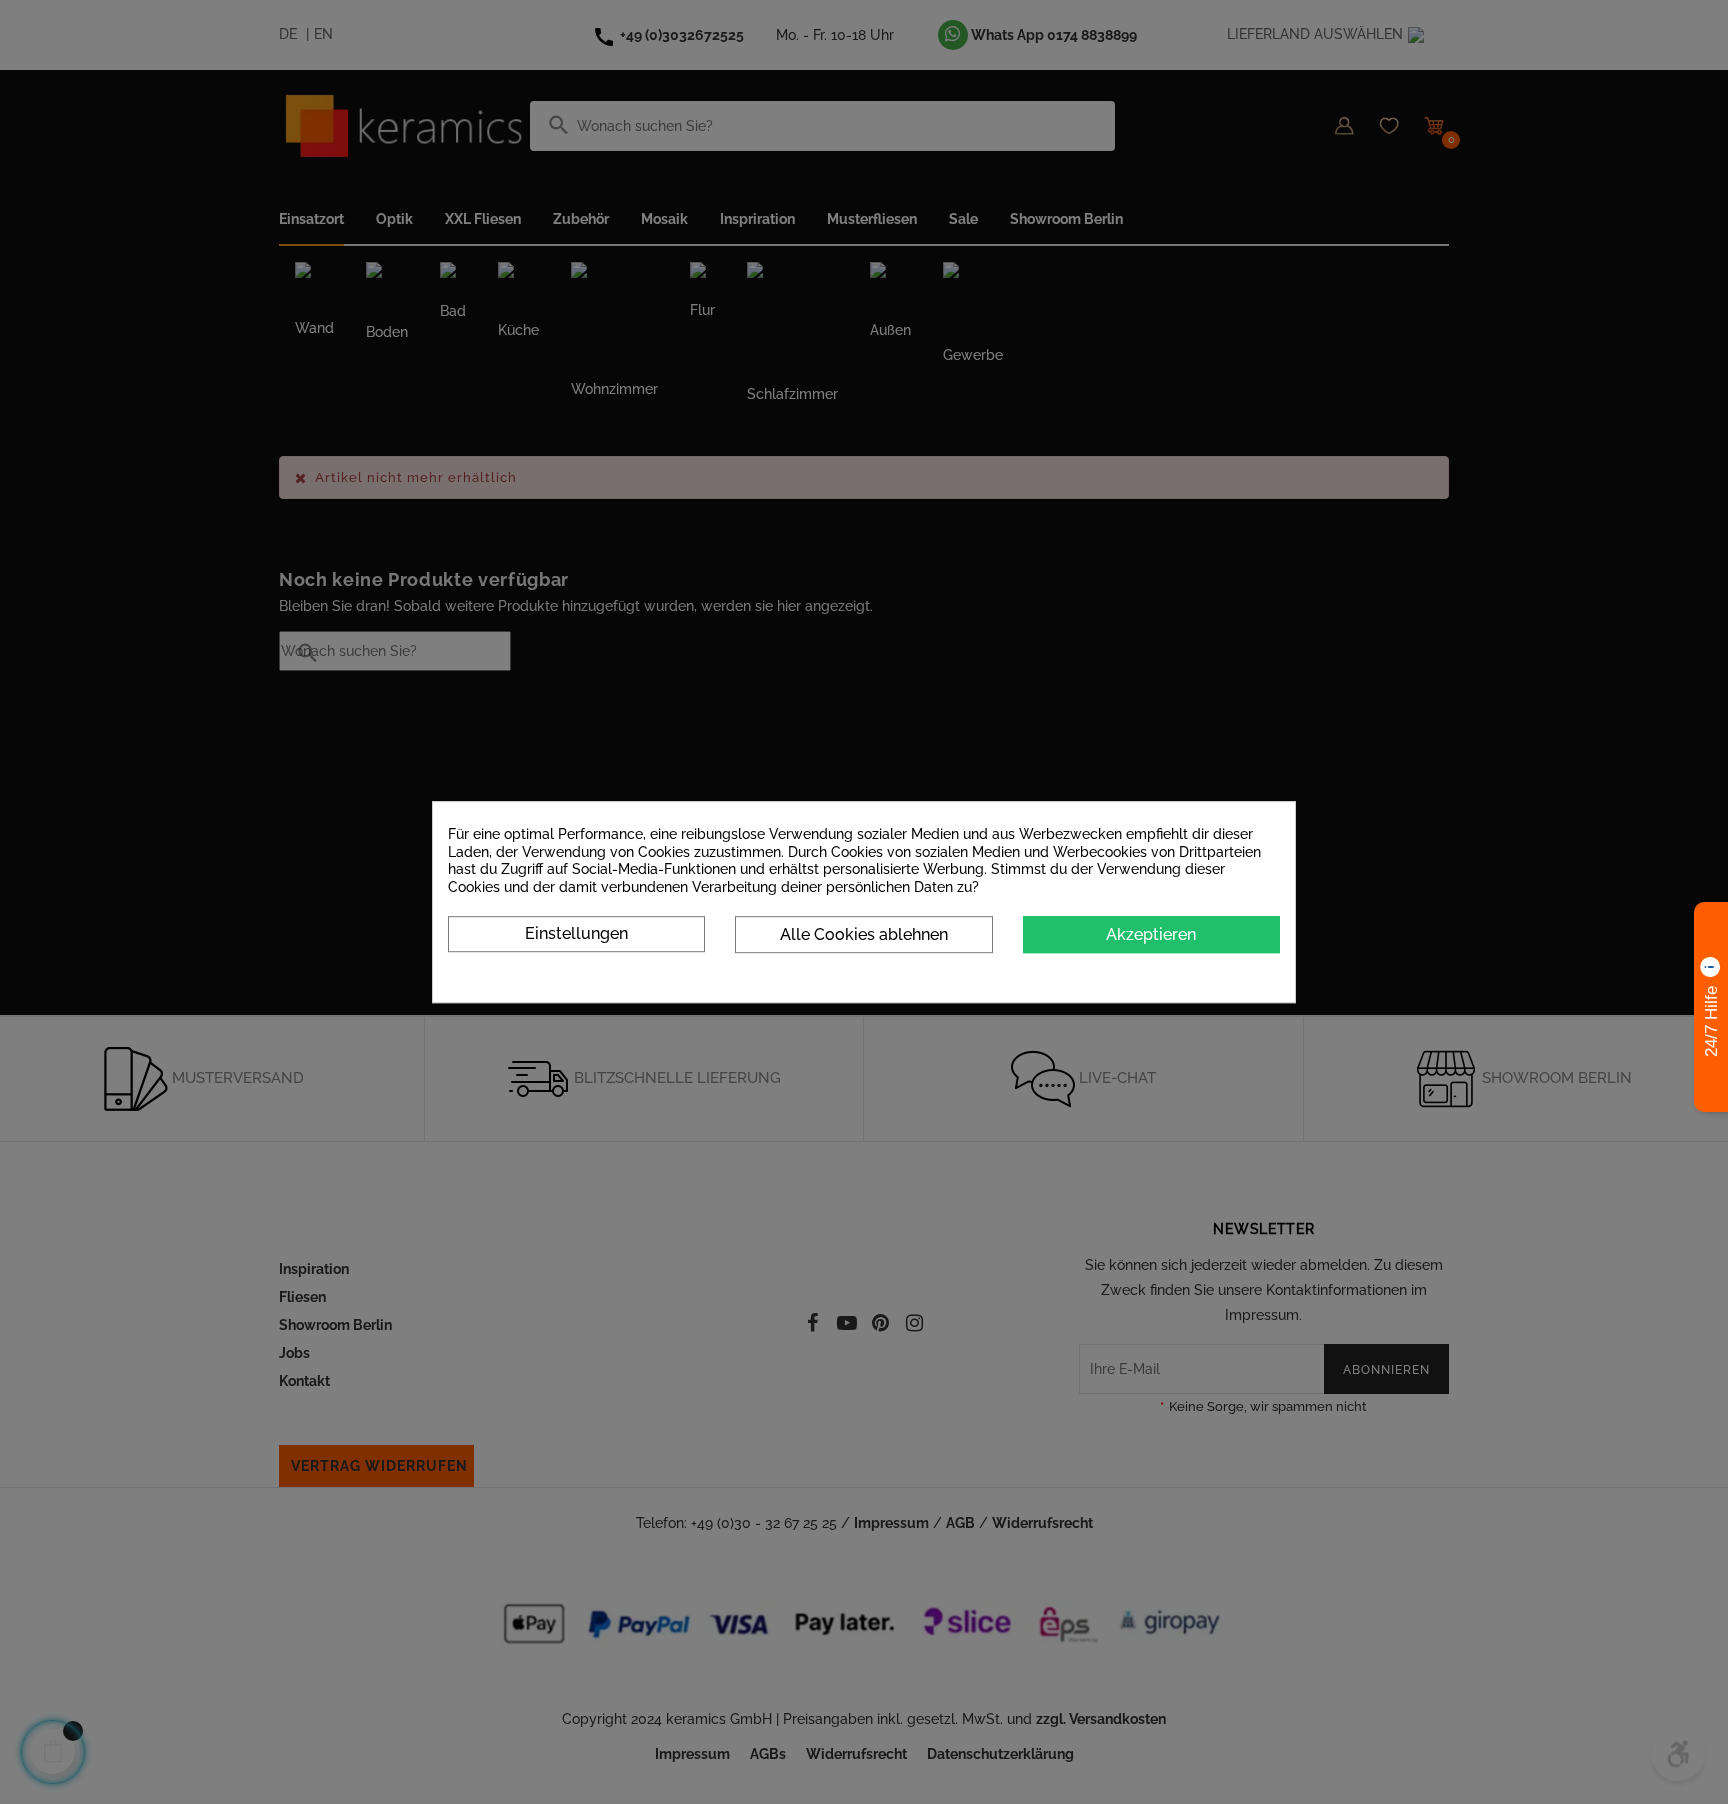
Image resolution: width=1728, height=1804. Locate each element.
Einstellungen (576, 933)
